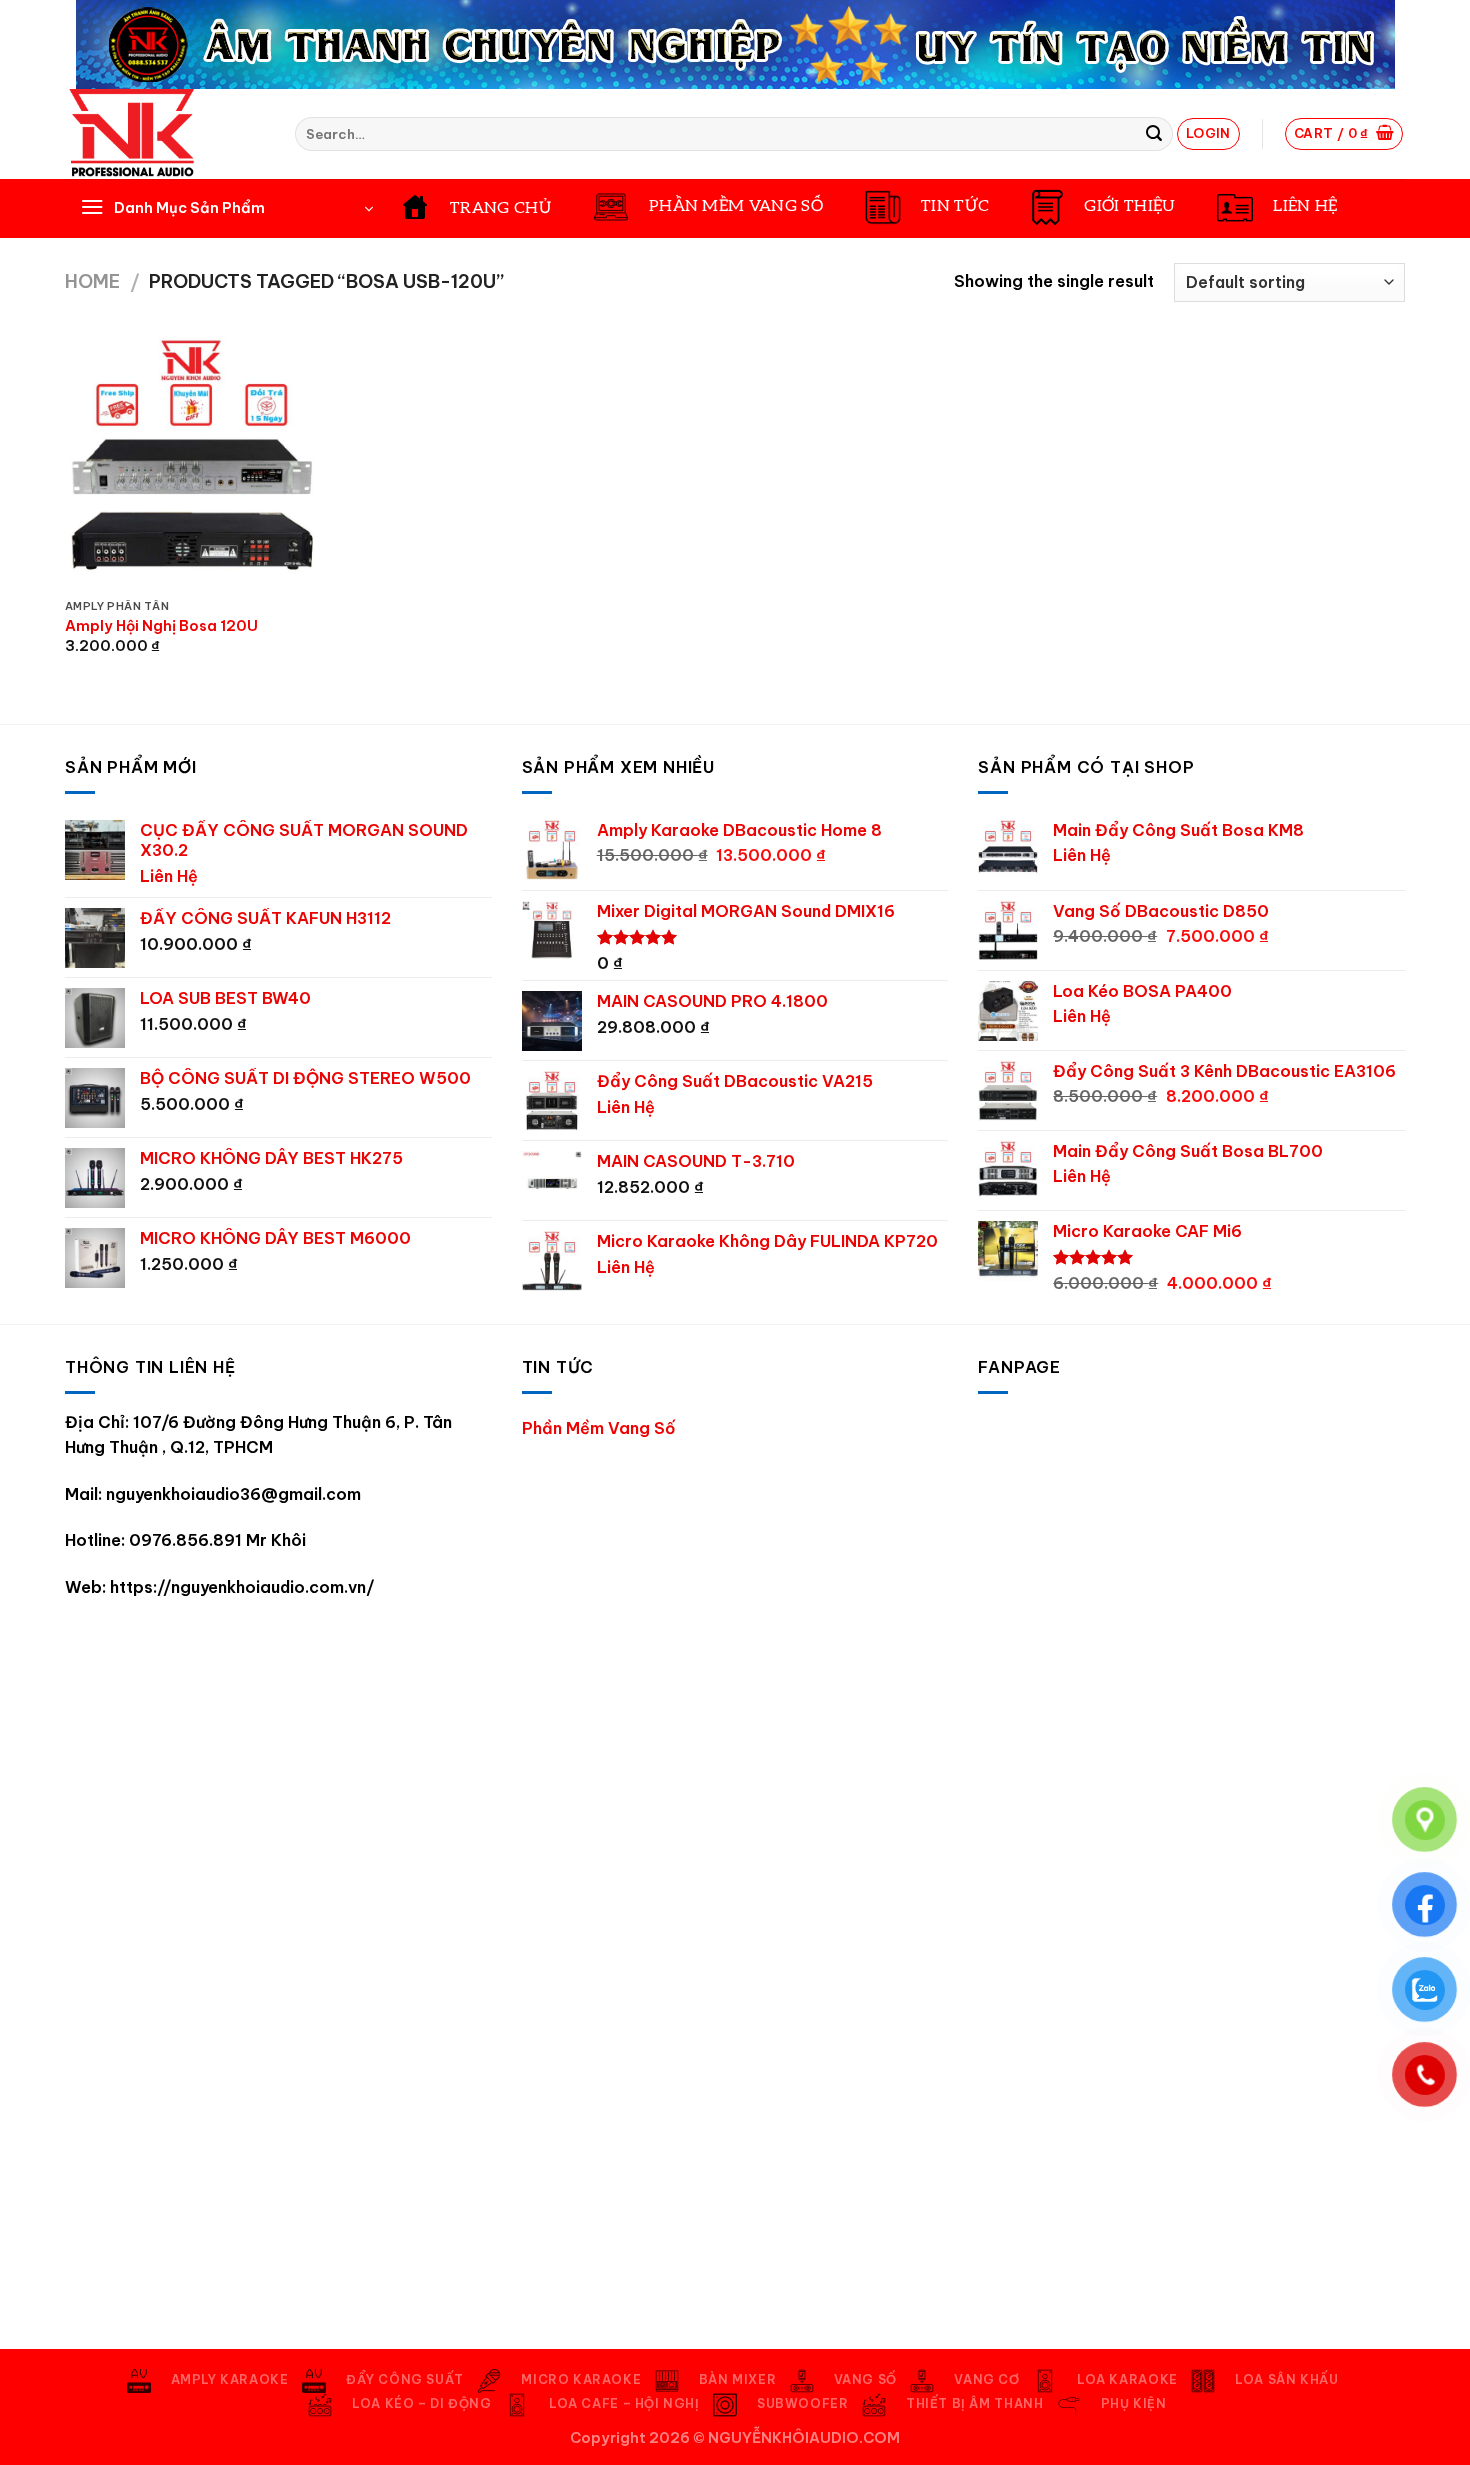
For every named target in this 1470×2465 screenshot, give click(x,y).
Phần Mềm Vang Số (599, 1428)
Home (92, 281)
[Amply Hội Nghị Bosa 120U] (191, 463)
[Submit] (1154, 134)
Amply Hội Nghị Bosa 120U (161, 626)
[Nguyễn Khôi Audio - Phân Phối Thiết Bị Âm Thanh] (165, 134)
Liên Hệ (169, 876)
